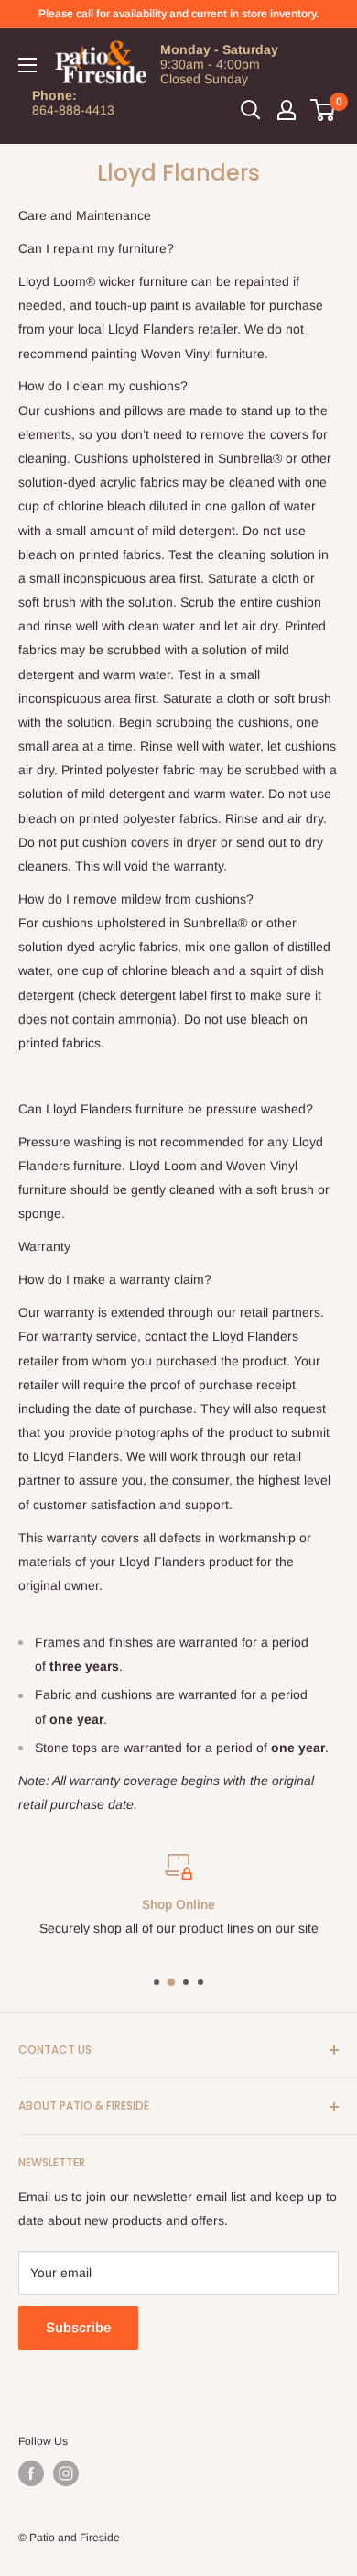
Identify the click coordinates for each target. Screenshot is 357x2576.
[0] (324, 110)
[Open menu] (27, 65)
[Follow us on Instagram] (66, 2473)
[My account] (287, 110)
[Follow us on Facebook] (31, 2473)
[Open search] (251, 110)
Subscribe (78, 2327)
